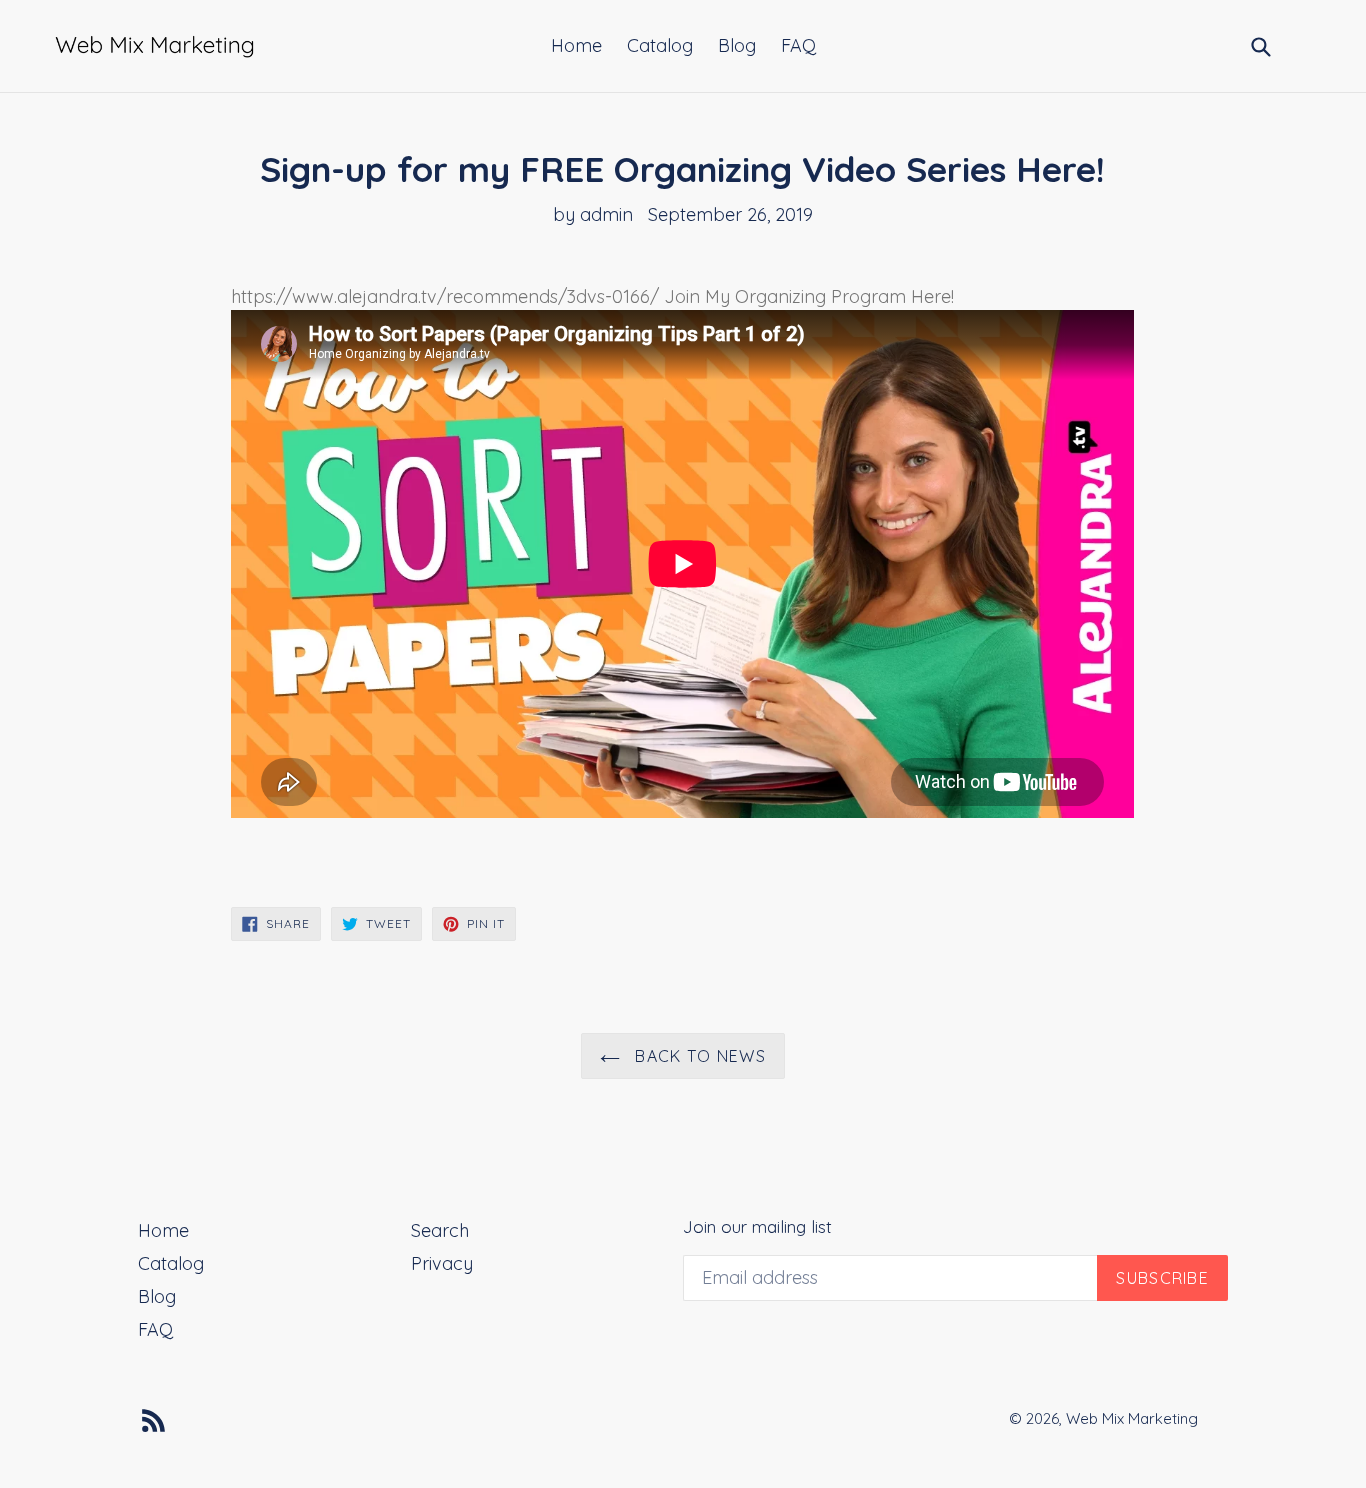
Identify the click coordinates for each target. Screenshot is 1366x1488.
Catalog (660, 45)
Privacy (442, 1263)
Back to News (698, 1056)
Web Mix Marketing (1132, 1418)
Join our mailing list (757, 1227)
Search (440, 1230)
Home (576, 45)
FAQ (798, 45)
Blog (737, 45)
